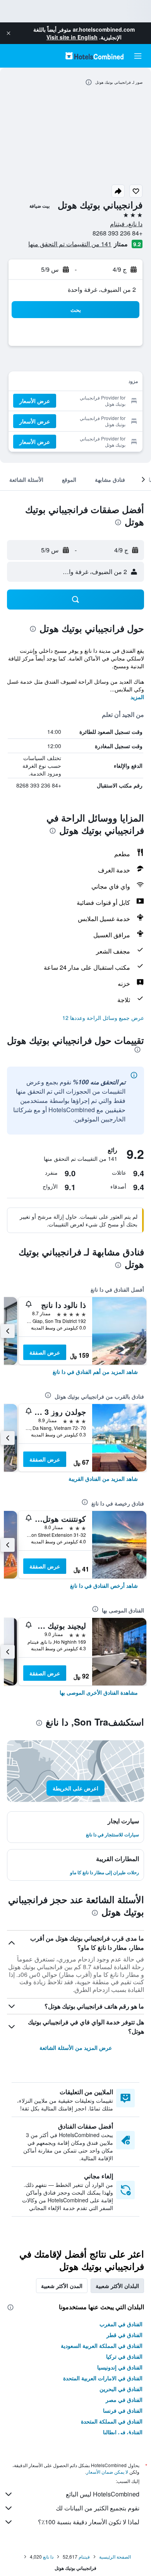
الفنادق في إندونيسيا (120, 2367)
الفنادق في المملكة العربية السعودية (102, 2346)
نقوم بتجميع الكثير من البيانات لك (98, 2508)
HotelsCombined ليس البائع (103, 2494)
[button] (9, 33)
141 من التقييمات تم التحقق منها (70, 244)
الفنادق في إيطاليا (123, 2432)
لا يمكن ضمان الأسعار (107, 2472)
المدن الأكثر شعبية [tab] (62, 2286)
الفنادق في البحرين (121, 2389)
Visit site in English (72, 37)
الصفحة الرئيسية (115, 2557)
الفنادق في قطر (124, 2335)
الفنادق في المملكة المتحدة (112, 2421)
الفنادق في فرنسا (123, 2410)
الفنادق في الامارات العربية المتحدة (103, 2378)
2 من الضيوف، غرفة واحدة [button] (102, 289)
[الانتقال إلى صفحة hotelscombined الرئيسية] (94, 56)
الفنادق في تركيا (124, 2356)
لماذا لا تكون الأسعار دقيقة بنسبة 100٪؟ (89, 2522)
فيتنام (84, 2557)
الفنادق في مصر (124, 2400)
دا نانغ (48, 2557)
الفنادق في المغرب (121, 2324)
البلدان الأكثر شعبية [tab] (117, 2286)
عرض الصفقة (45, 1352)
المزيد (137, 697)
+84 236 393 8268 (118, 233)
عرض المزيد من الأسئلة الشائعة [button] (76, 2048)
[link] (95, 1372)
